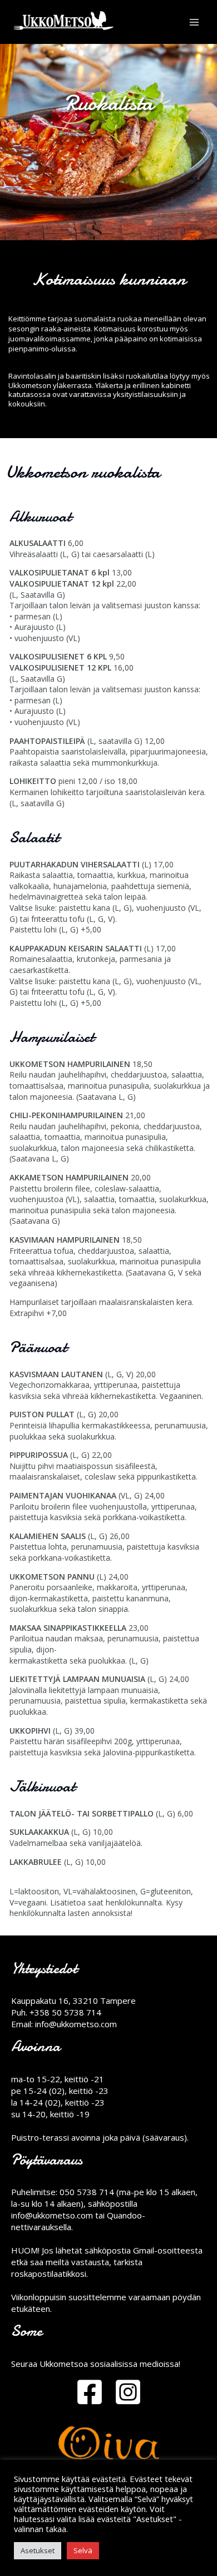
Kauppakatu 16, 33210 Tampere (73, 2001)
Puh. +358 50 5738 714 (56, 2012)
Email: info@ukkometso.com (64, 2024)
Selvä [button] (83, 2550)
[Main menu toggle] (194, 22)
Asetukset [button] (38, 2550)
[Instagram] (128, 2392)
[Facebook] (90, 2392)
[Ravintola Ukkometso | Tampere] (65, 22)
